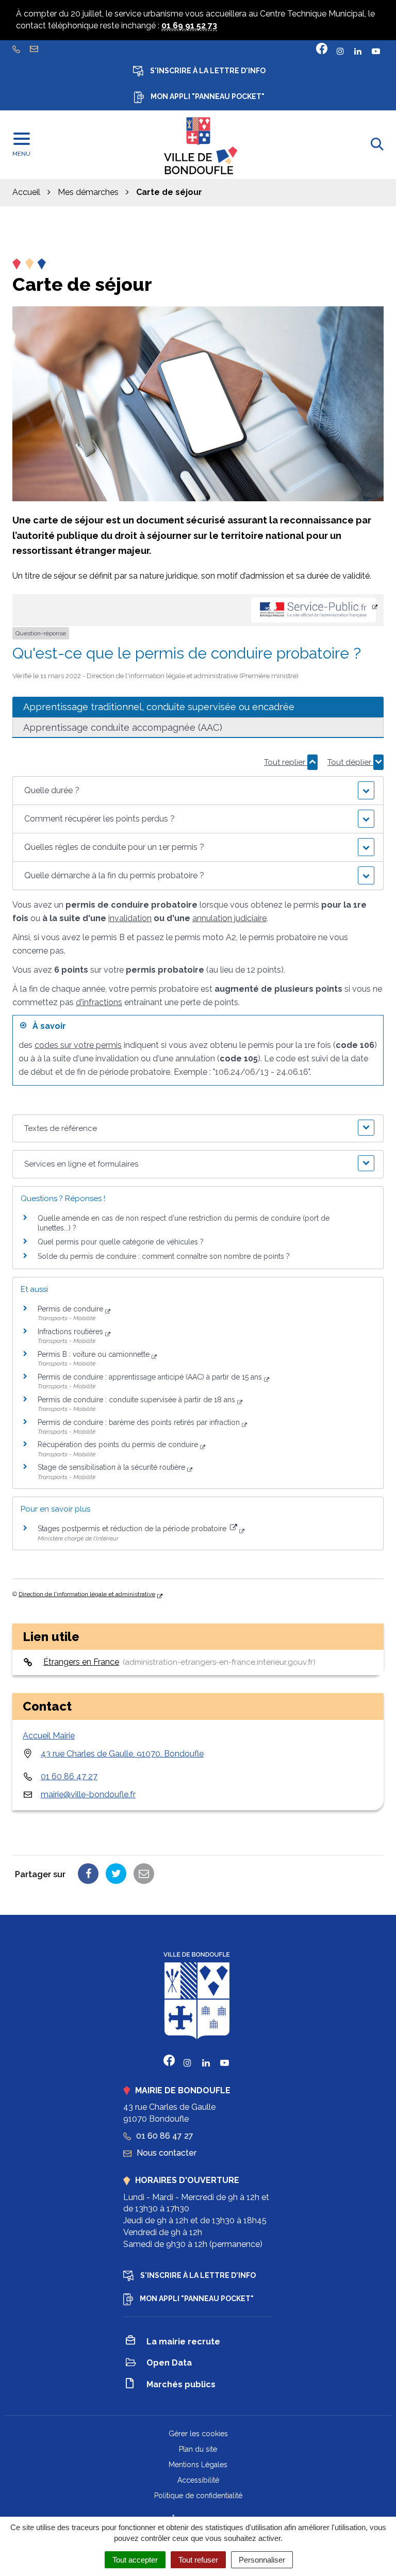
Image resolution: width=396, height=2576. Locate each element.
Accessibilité (198, 2480)
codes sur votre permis (78, 1045)
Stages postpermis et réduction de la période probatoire (133, 1529)
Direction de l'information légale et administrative (87, 1594)
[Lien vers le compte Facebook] (322, 48)
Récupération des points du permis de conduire (118, 1445)
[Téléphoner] (18, 48)
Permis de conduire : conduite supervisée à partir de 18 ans (136, 1400)
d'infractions (99, 1002)
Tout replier (286, 762)
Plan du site (198, 2449)
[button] (198, 791)
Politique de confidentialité (198, 2496)
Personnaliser (262, 2560)
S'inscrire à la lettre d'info (207, 71)
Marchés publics (181, 2384)
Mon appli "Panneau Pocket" (207, 96)
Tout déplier (350, 762)
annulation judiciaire (229, 918)
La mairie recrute (183, 2342)
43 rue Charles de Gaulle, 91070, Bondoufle (122, 1754)
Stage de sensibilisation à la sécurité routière (111, 1467)
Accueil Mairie (49, 1736)
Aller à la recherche (167, 5)
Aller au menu (29, 5)
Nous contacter (166, 2153)
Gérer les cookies (198, 2434)
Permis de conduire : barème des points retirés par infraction (139, 1422)
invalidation (130, 918)
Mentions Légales (198, 2465)
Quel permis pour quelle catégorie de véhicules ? (121, 1242)
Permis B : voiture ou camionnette (94, 1354)
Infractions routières (70, 1332)
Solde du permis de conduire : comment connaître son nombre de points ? (164, 1256)
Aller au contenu (93, 5)
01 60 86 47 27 (69, 1776)
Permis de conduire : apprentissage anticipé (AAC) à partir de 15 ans (150, 1377)
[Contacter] (35, 48)
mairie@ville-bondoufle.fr (88, 1794)
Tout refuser (198, 2560)
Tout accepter (135, 2560)
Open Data (169, 2363)
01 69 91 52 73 (189, 26)
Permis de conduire (70, 1309)
